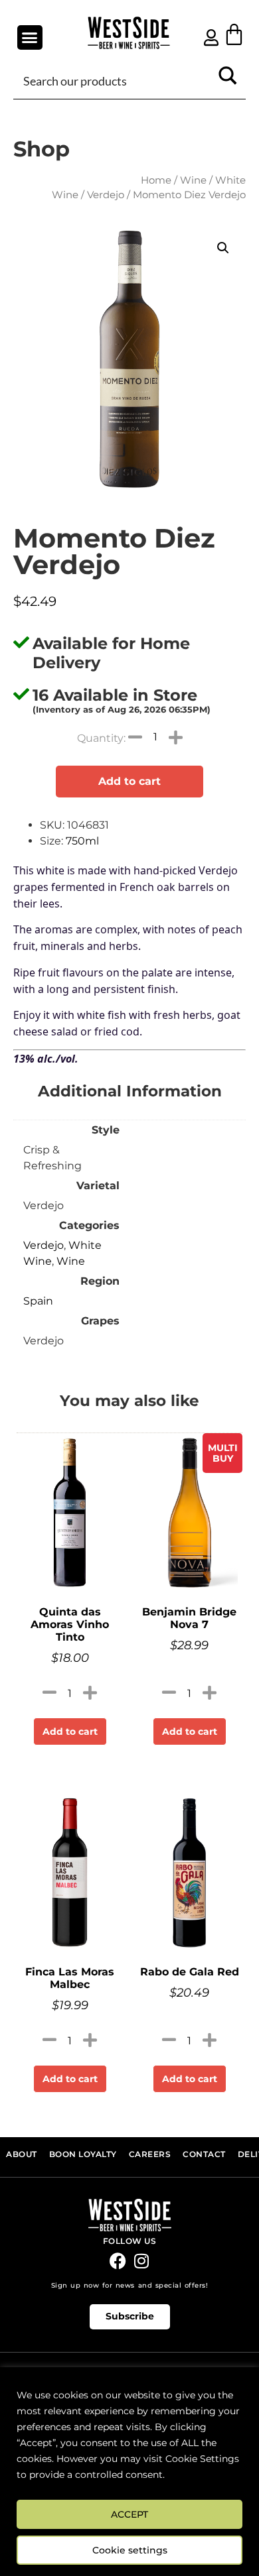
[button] (30, 38)
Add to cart (129, 781)
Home (156, 180)
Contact (204, 2154)
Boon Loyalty (83, 2154)
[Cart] (234, 34)
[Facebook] (118, 2261)
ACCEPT (129, 2514)
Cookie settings (130, 2550)
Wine (193, 180)
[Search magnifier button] (228, 80)
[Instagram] (141, 2261)
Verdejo (106, 195)
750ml (82, 841)
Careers (150, 2154)
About (22, 2154)
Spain (38, 1301)
